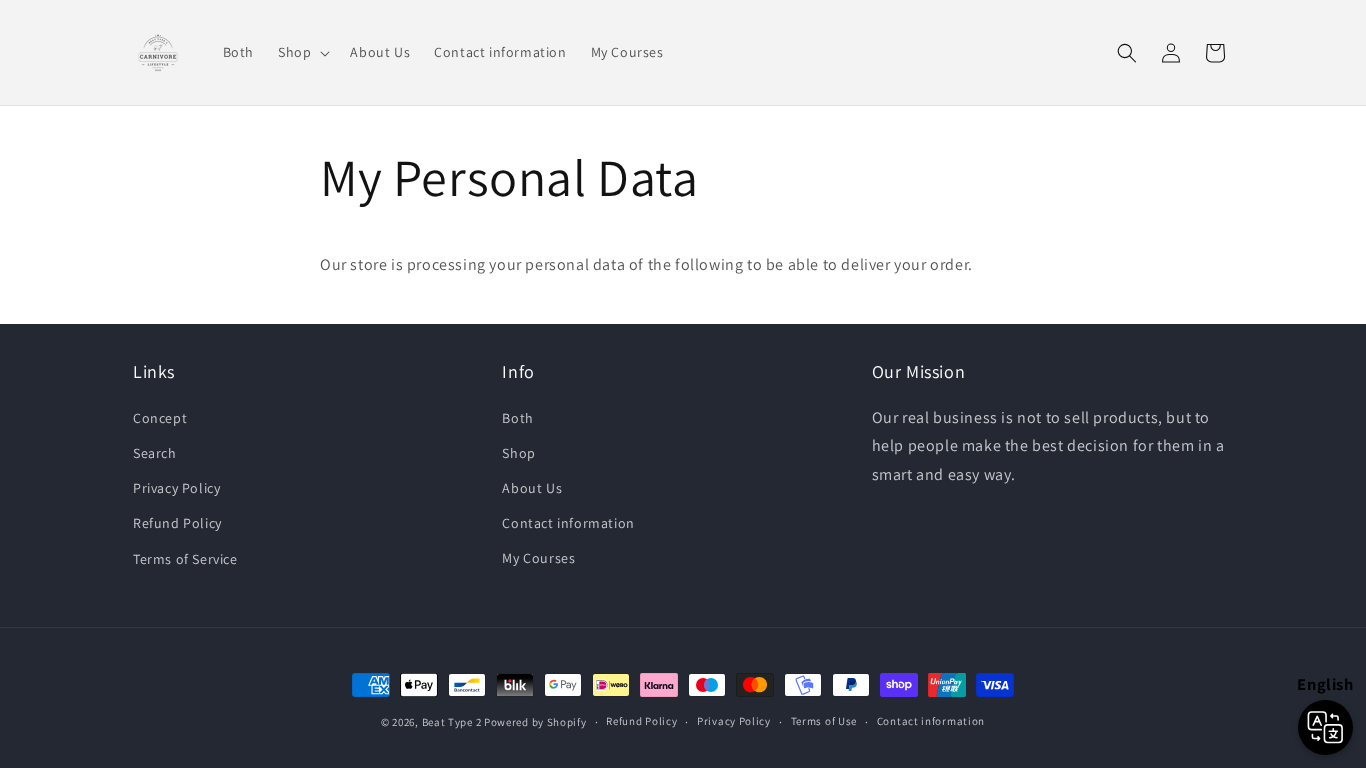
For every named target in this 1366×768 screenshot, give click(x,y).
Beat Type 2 (452, 722)
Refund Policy (177, 523)
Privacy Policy (176, 488)
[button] (302, 52)
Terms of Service (185, 558)
